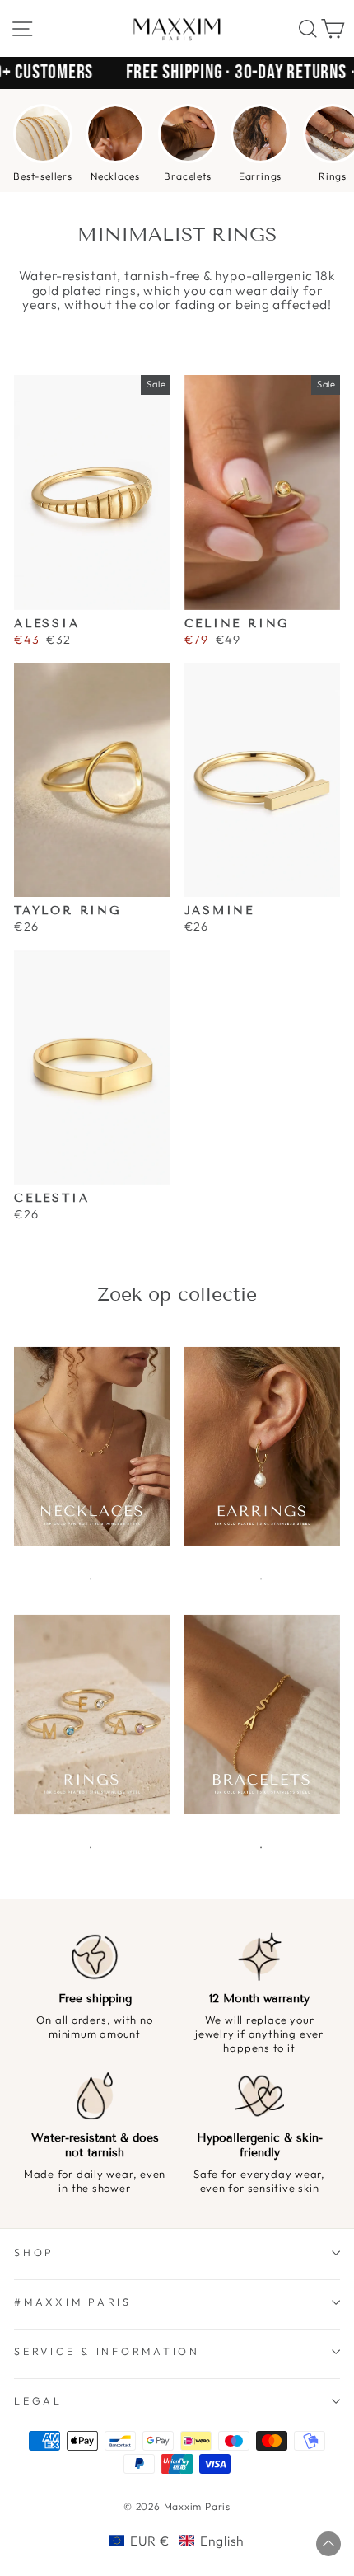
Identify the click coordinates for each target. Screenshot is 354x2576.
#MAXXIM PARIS (73, 2302)
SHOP (34, 2252)
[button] (177, 2541)
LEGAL (38, 2400)
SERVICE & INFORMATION (107, 2351)
